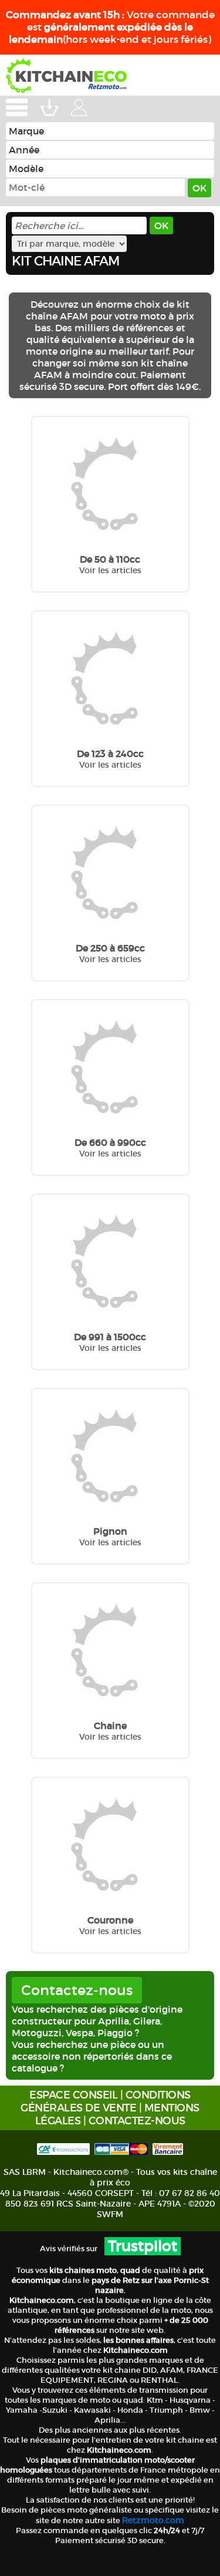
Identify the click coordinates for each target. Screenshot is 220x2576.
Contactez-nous (77, 1990)
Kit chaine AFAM (65, 261)
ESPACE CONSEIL (73, 2095)
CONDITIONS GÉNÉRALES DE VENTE (106, 2101)
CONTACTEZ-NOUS (137, 2121)
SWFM (110, 2214)
